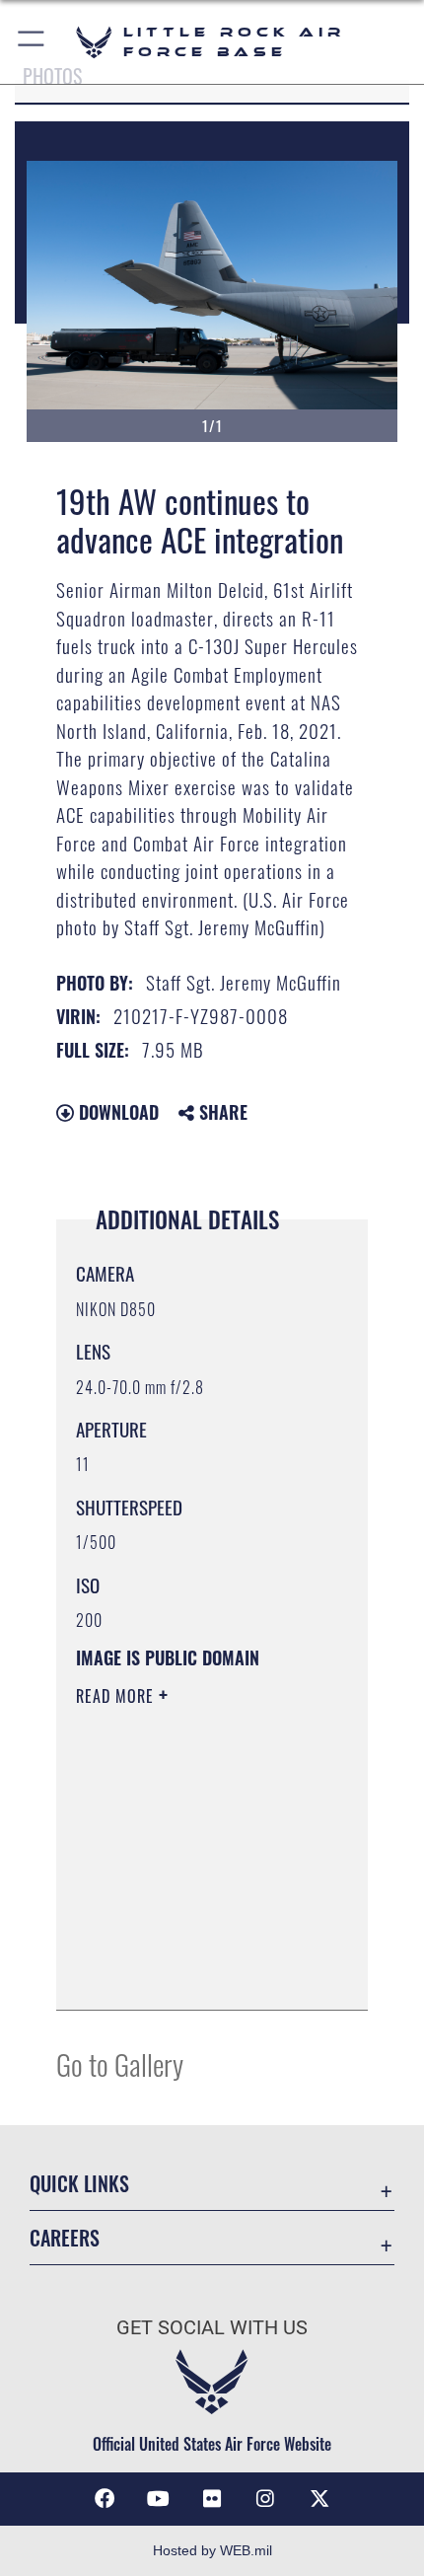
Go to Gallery (120, 2063)
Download (116, 1112)
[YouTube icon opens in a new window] (159, 2499)
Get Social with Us (212, 2328)
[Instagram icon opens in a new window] (265, 2499)
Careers (65, 2238)
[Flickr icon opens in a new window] (212, 2499)
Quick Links (79, 2184)
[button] (32, 42)
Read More (117, 1696)
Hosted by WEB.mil (212, 2550)
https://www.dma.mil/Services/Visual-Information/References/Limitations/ (196, 1973)
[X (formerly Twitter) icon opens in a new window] (319, 2499)
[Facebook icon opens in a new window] (105, 2499)
